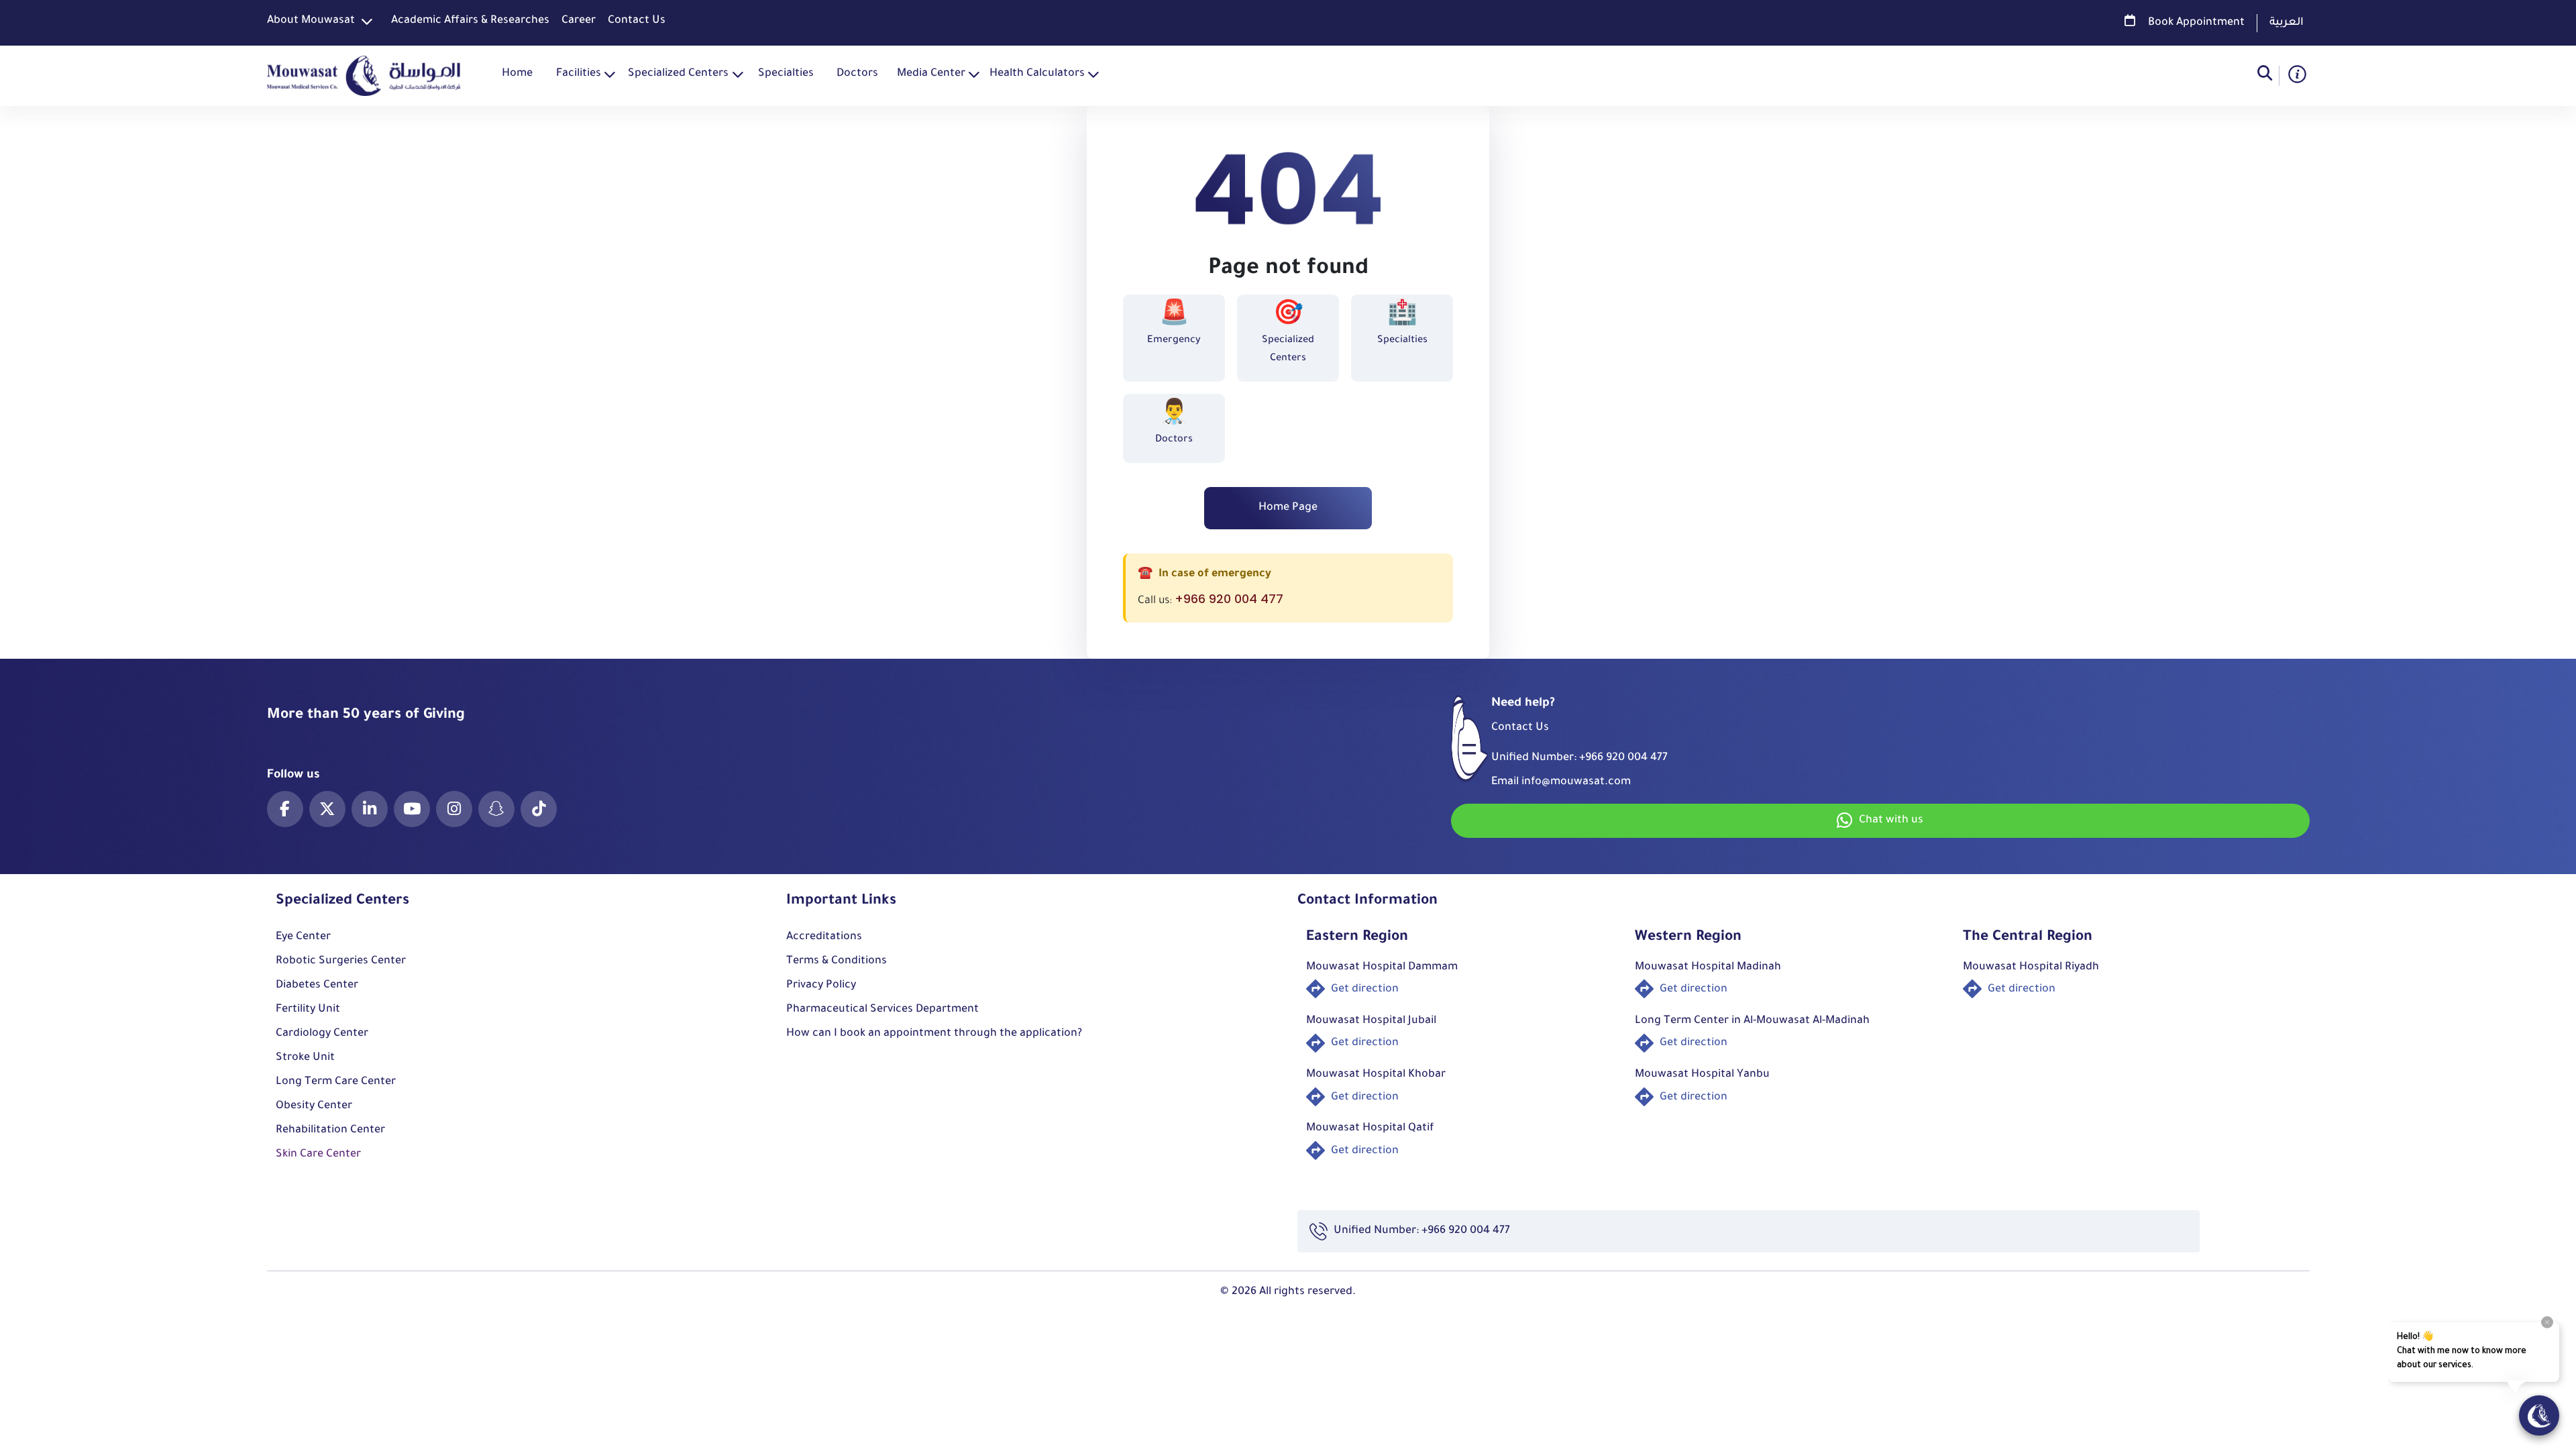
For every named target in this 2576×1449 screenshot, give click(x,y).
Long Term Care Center (336, 1082)
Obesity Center (314, 1106)
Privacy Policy (821, 985)
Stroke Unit (305, 1058)
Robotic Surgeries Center (341, 961)
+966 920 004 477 (1229, 599)
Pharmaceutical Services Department (882, 1010)
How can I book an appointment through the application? (934, 1034)
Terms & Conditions (837, 961)
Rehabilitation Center (330, 1130)
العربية (2287, 23)
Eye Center (303, 937)
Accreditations (824, 937)
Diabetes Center (317, 985)
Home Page (1288, 508)
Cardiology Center (322, 1034)
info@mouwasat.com (1576, 782)
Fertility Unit (308, 1010)
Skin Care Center (318, 1155)
